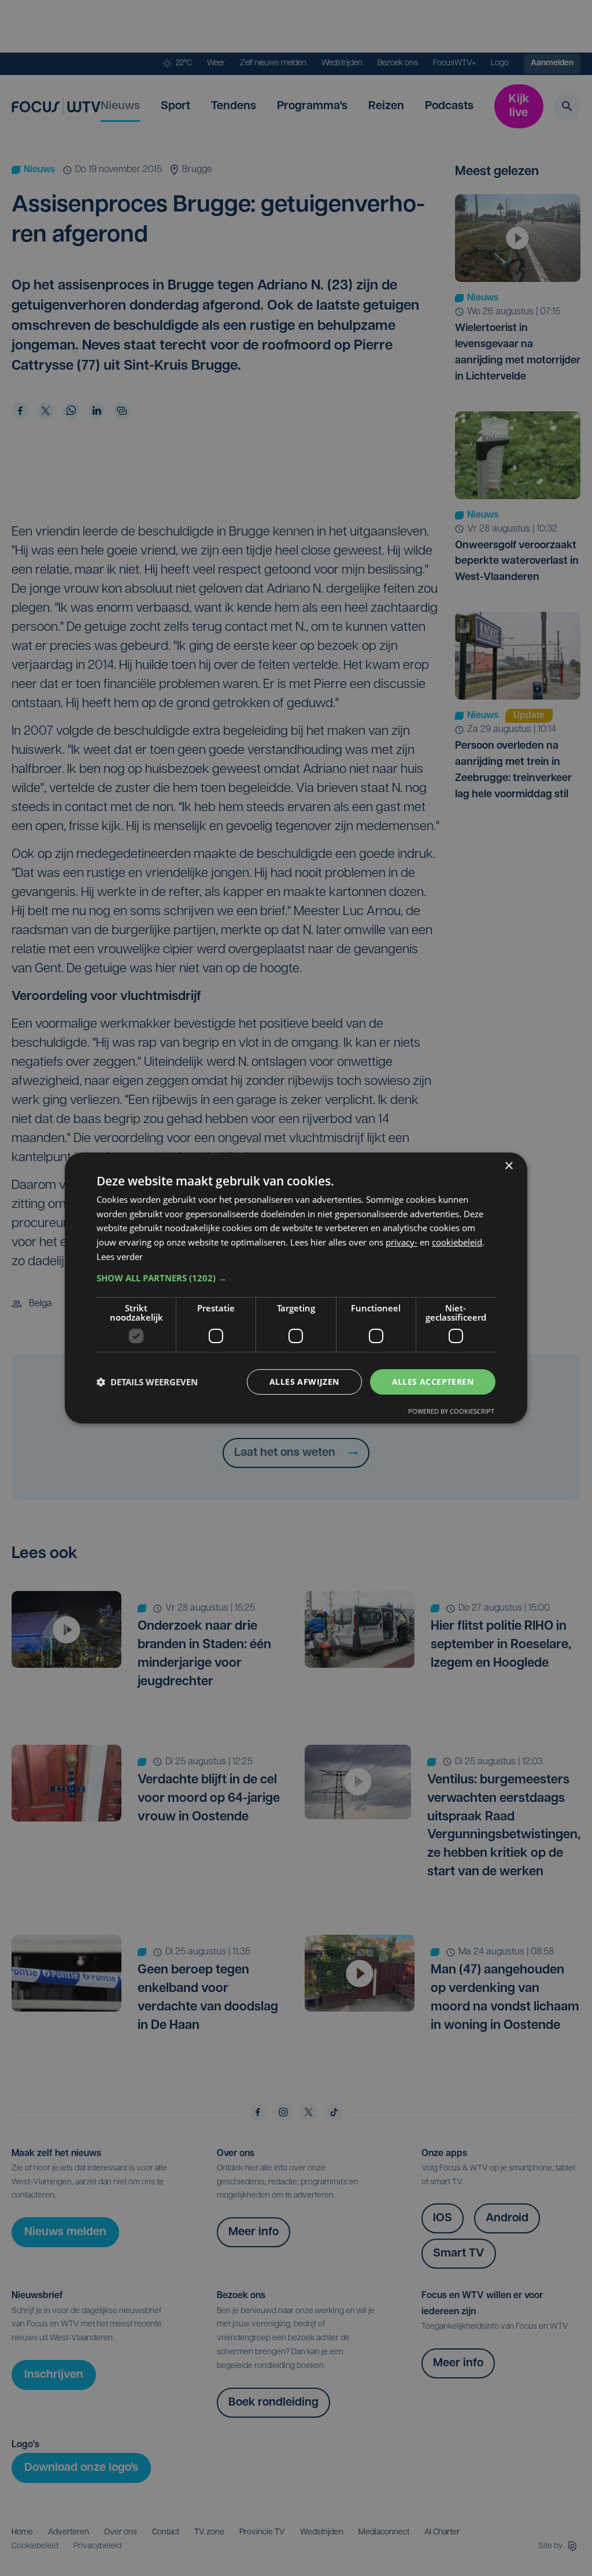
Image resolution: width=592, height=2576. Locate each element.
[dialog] (296, 1288)
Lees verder (120, 1257)
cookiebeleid (457, 1242)
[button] (296, 1278)
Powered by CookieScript (451, 1411)
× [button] (508, 1166)
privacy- (402, 1242)
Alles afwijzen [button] (304, 1382)
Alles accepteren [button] (433, 1382)
